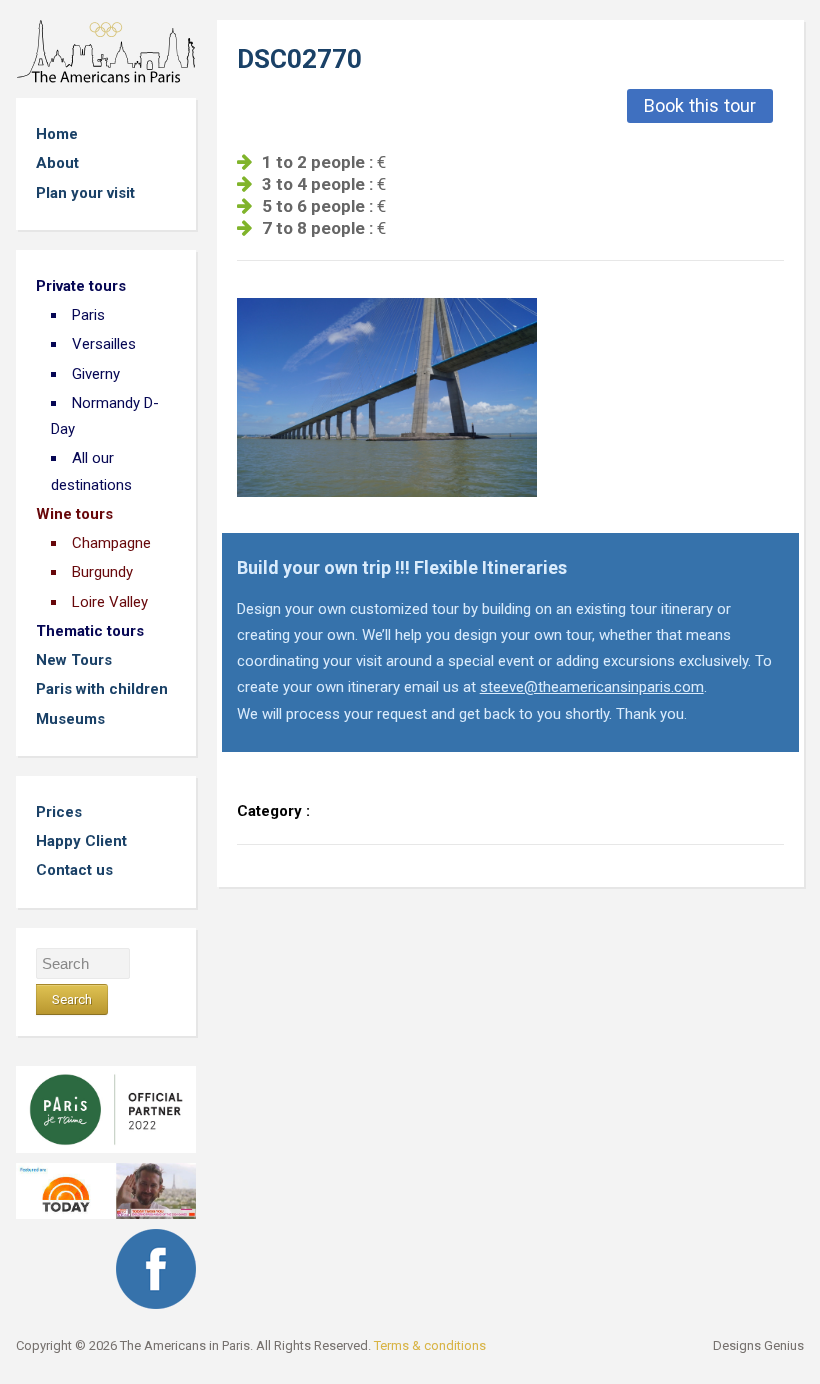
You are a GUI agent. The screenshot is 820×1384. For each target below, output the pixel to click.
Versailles (104, 344)
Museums (70, 719)
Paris (88, 315)
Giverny (96, 374)
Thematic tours (90, 631)
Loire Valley (110, 602)
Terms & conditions (430, 1345)
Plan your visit (85, 193)
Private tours (81, 286)
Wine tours (74, 514)
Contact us (74, 870)
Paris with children (102, 689)
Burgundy (102, 572)
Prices (59, 812)
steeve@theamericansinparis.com (592, 687)
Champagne (111, 543)
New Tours (74, 660)
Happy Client (81, 841)
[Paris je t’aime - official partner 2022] (106, 1103)
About (57, 163)
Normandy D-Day (105, 416)
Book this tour (700, 105)
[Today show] (106, 1184)
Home (57, 134)
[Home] (106, 50)
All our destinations (91, 471)
